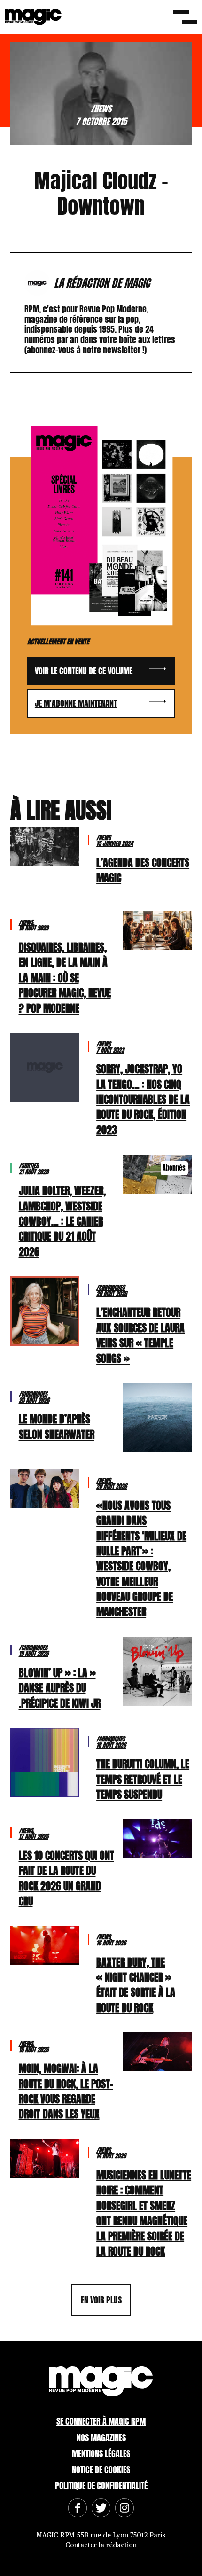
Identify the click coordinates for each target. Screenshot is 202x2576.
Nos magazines (101, 2438)
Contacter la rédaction (101, 2545)
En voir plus (101, 2300)
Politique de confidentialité (101, 2486)
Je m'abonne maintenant (76, 703)
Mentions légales (101, 2454)
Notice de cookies (101, 2470)
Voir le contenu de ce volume (84, 671)
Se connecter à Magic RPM (101, 2421)
